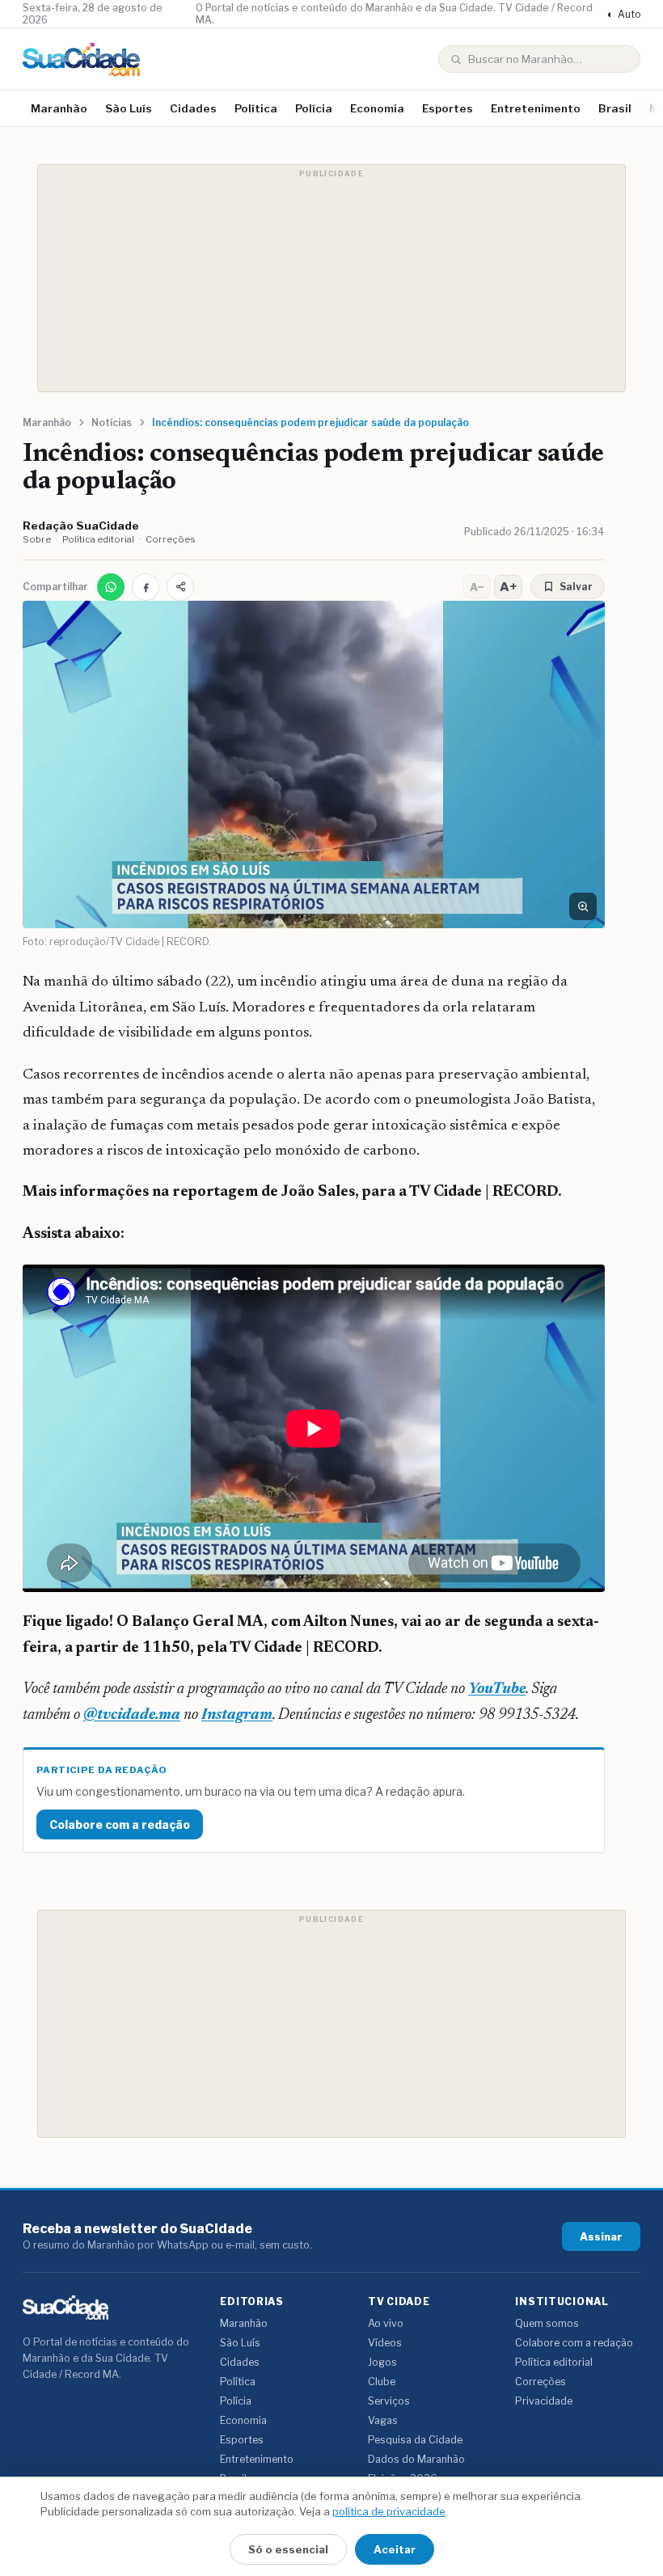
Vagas (383, 2420)
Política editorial (98, 539)
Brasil (615, 108)
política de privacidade (389, 2511)
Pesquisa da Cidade (415, 2440)
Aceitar (395, 2549)
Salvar (576, 587)
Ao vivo (386, 2323)
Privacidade (544, 2401)
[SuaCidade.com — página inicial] (81, 59)
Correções (171, 539)
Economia (377, 108)
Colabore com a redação (120, 1824)
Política (256, 108)
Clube (382, 2382)
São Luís (129, 108)
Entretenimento (536, 108)
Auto (624, 14)
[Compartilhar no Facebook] (146, 587)
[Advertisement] (331, 278)
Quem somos (547, 2323)
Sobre (37, 539)
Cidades (193, 108)
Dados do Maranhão (416, 2459)
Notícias (112, 422)
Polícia (314, 108)
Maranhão (59, 108)
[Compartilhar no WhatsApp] (111, 587)
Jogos (382, 2362)
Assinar (601, 2236)
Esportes (448, 108)
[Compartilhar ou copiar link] (180, 587)
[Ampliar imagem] (583, 906)
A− (477, 587)
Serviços (389, 2401)
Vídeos (385, 2343)
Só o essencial (288, 2549)
